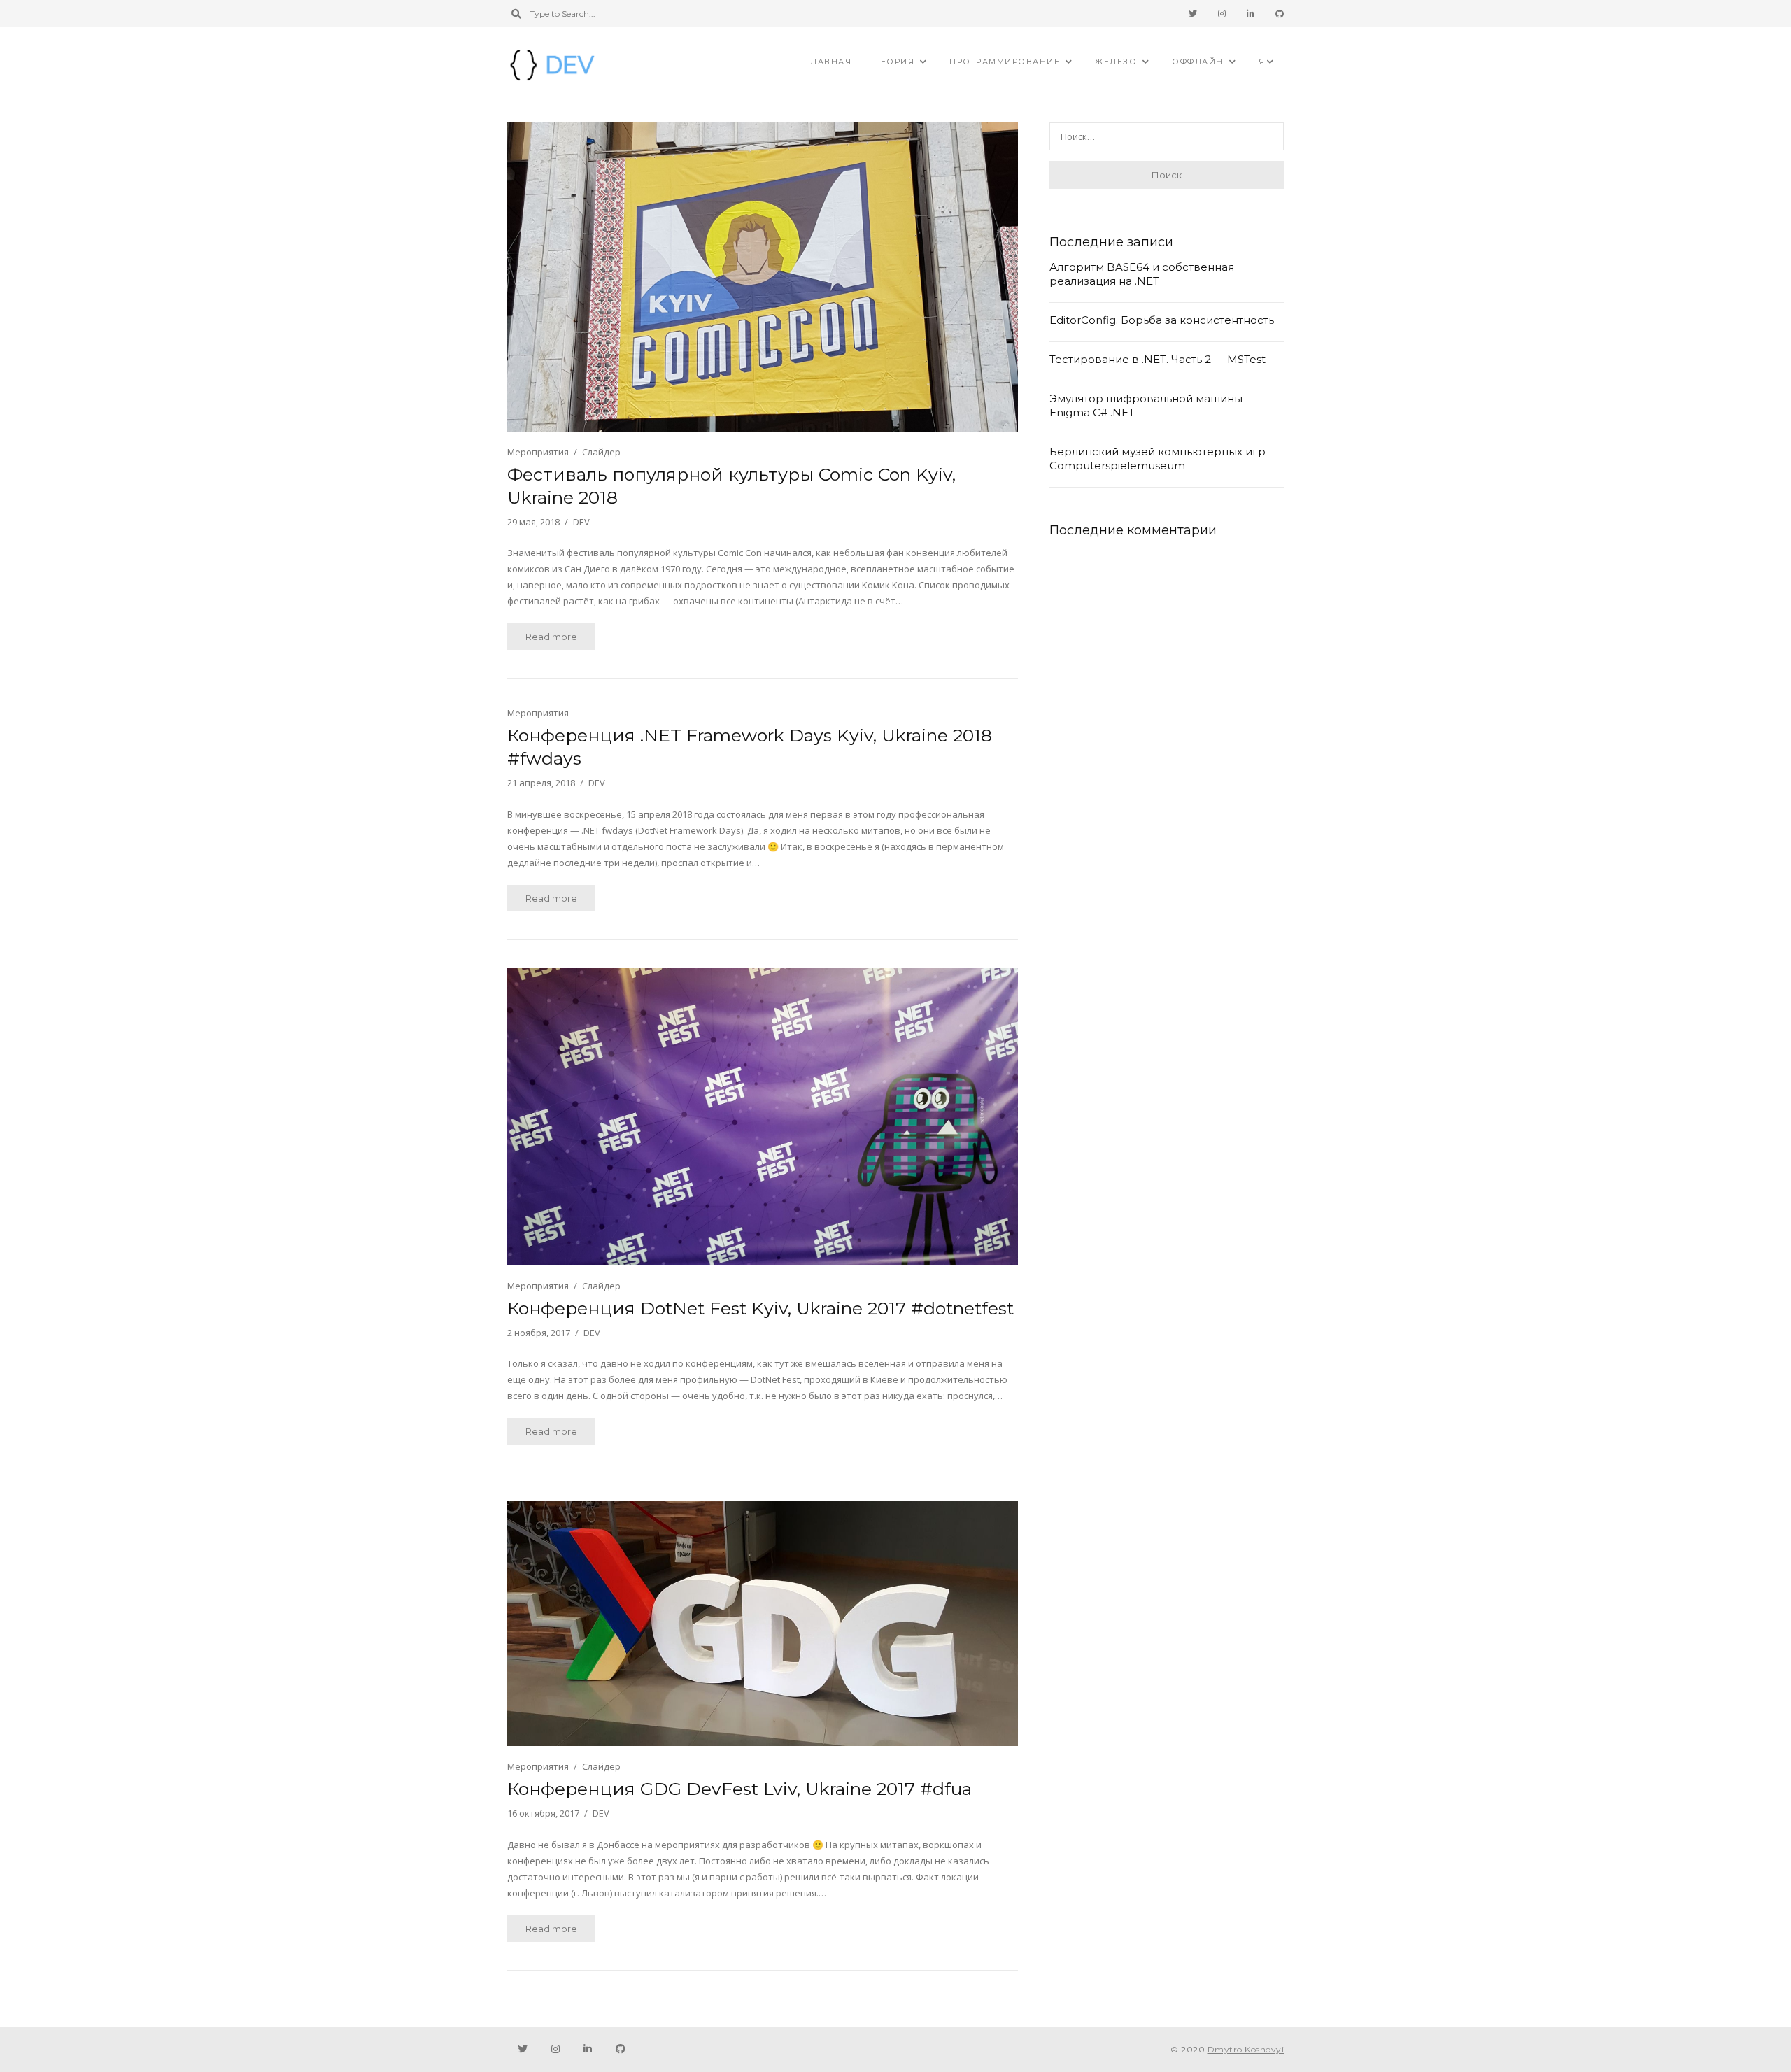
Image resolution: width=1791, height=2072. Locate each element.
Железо (1116, 62)
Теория (894, 62)
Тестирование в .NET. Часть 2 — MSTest (1158, 359)
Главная (829, 62)
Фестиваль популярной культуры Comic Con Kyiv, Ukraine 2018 (731, 486)
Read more (551, 637)
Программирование (1005, 62)
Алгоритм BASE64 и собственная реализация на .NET (1142, 274)
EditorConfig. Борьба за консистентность (1162, 320)
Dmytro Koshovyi (1246, 2049)
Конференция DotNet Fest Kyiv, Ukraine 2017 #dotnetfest (760, 1308)
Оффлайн (1198, 62)
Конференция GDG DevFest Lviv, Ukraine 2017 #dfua (739, 1789)
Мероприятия (538, 452)
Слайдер (601, 452)
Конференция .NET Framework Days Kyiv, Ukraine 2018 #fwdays (750, 747)
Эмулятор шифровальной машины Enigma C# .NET (1146, 405)
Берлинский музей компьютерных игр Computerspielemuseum (1158, 459)
